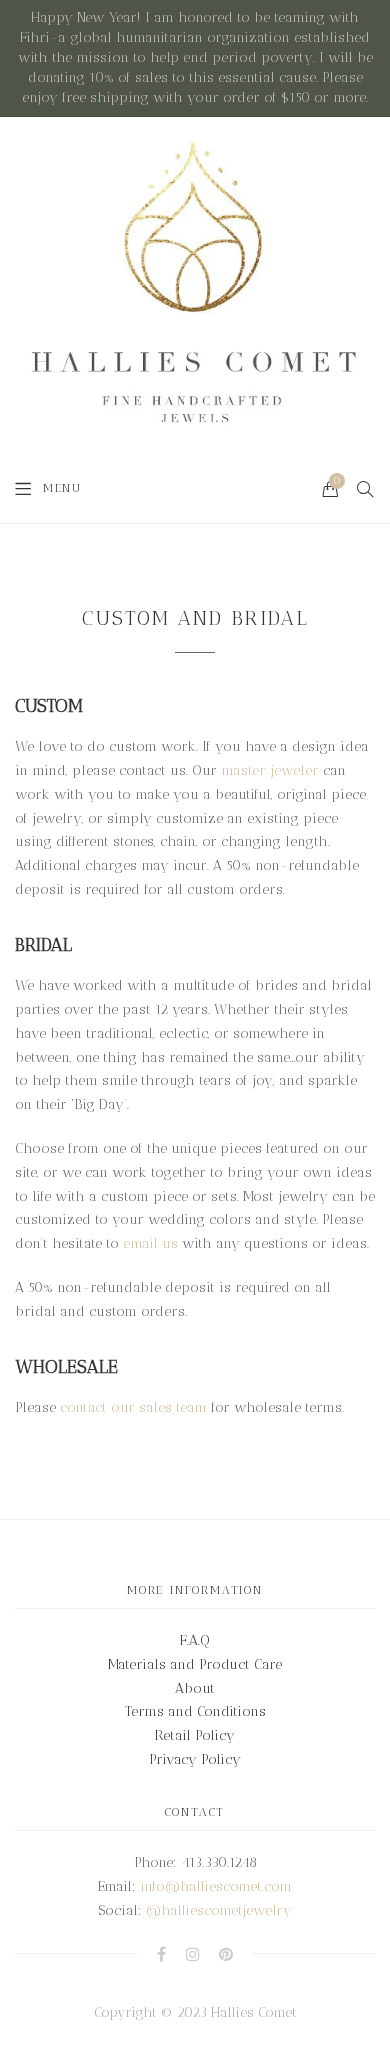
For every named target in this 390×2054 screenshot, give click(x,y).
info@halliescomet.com (216, 1886)
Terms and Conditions (195, 1711)
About (195, 1688)
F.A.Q (195, 1640)
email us (150, 1243)
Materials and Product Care (195, 1664)
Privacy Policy (195, 1759)
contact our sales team (133, 1407)
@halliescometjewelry (219, 1910)
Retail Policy (195, 1735)
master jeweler (270, 770)
